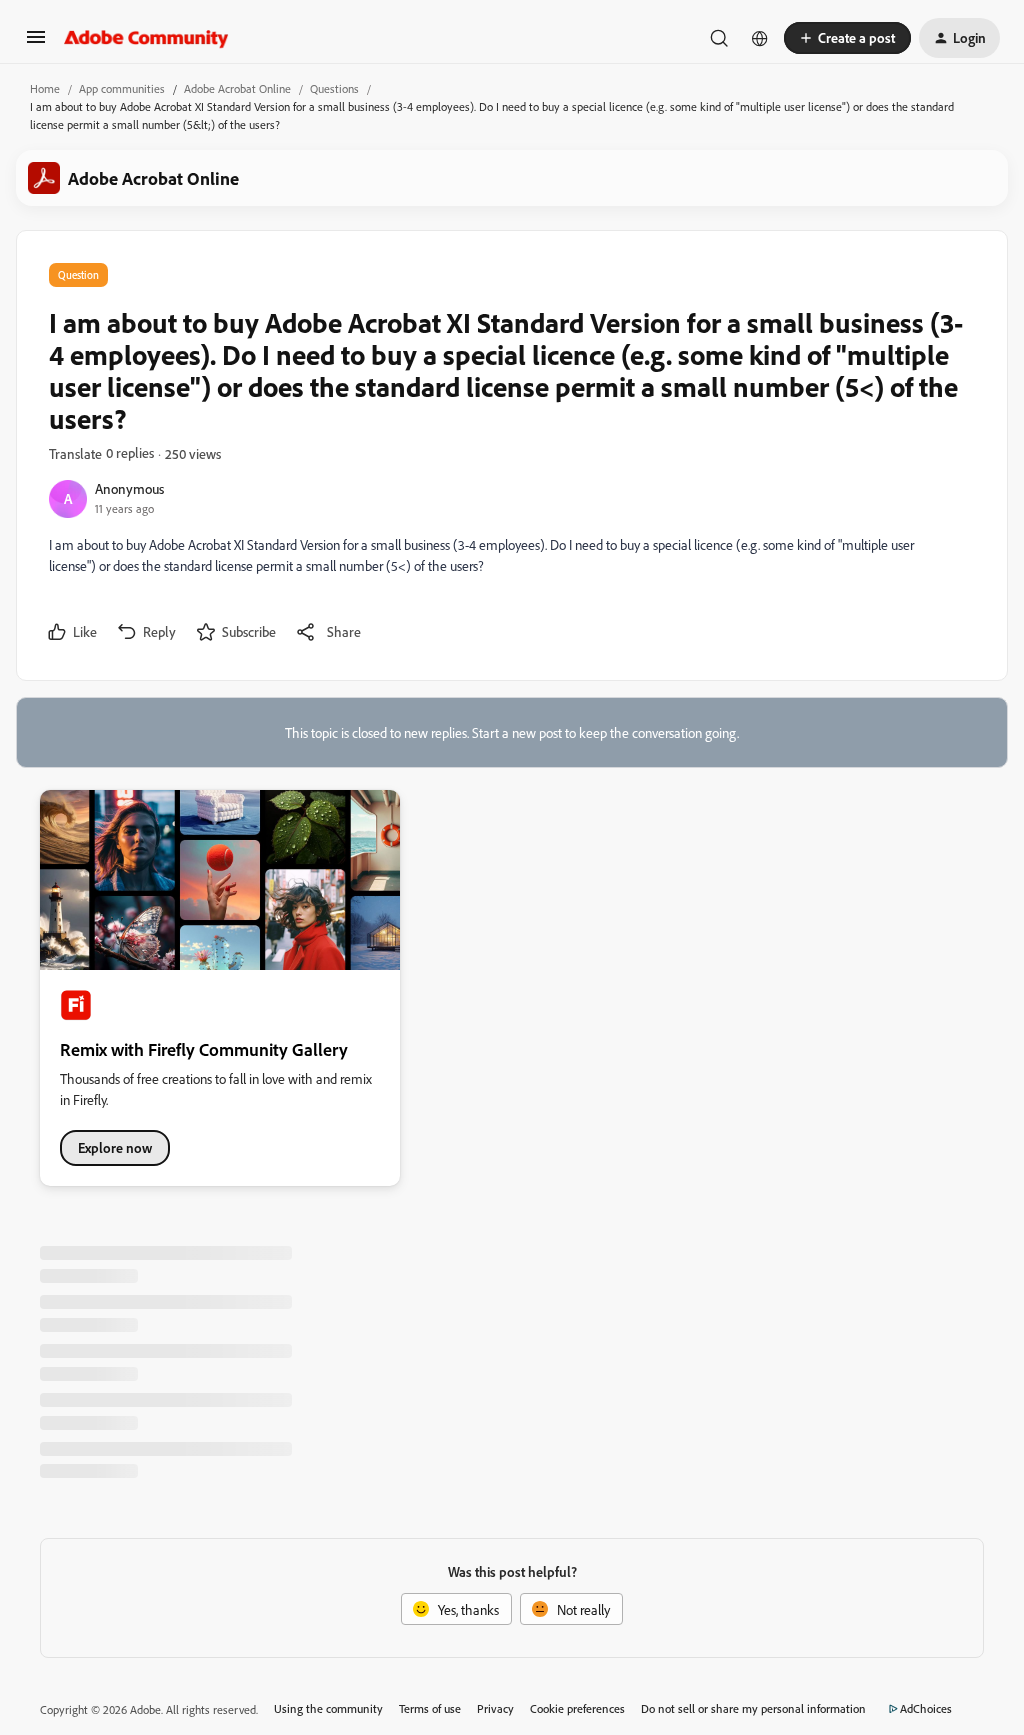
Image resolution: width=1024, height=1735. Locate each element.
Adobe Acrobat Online (237, 88)
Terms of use (430, 1708)
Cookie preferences (577, 1708)
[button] (36, 43)
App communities (122, 88)
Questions (334, 88)
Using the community (328, 1708)
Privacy (495, 1708)
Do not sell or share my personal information (753, 1708)
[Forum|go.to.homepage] (146, 38)
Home (45, 88)
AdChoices (926, 1708)
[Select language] (760, 38)
